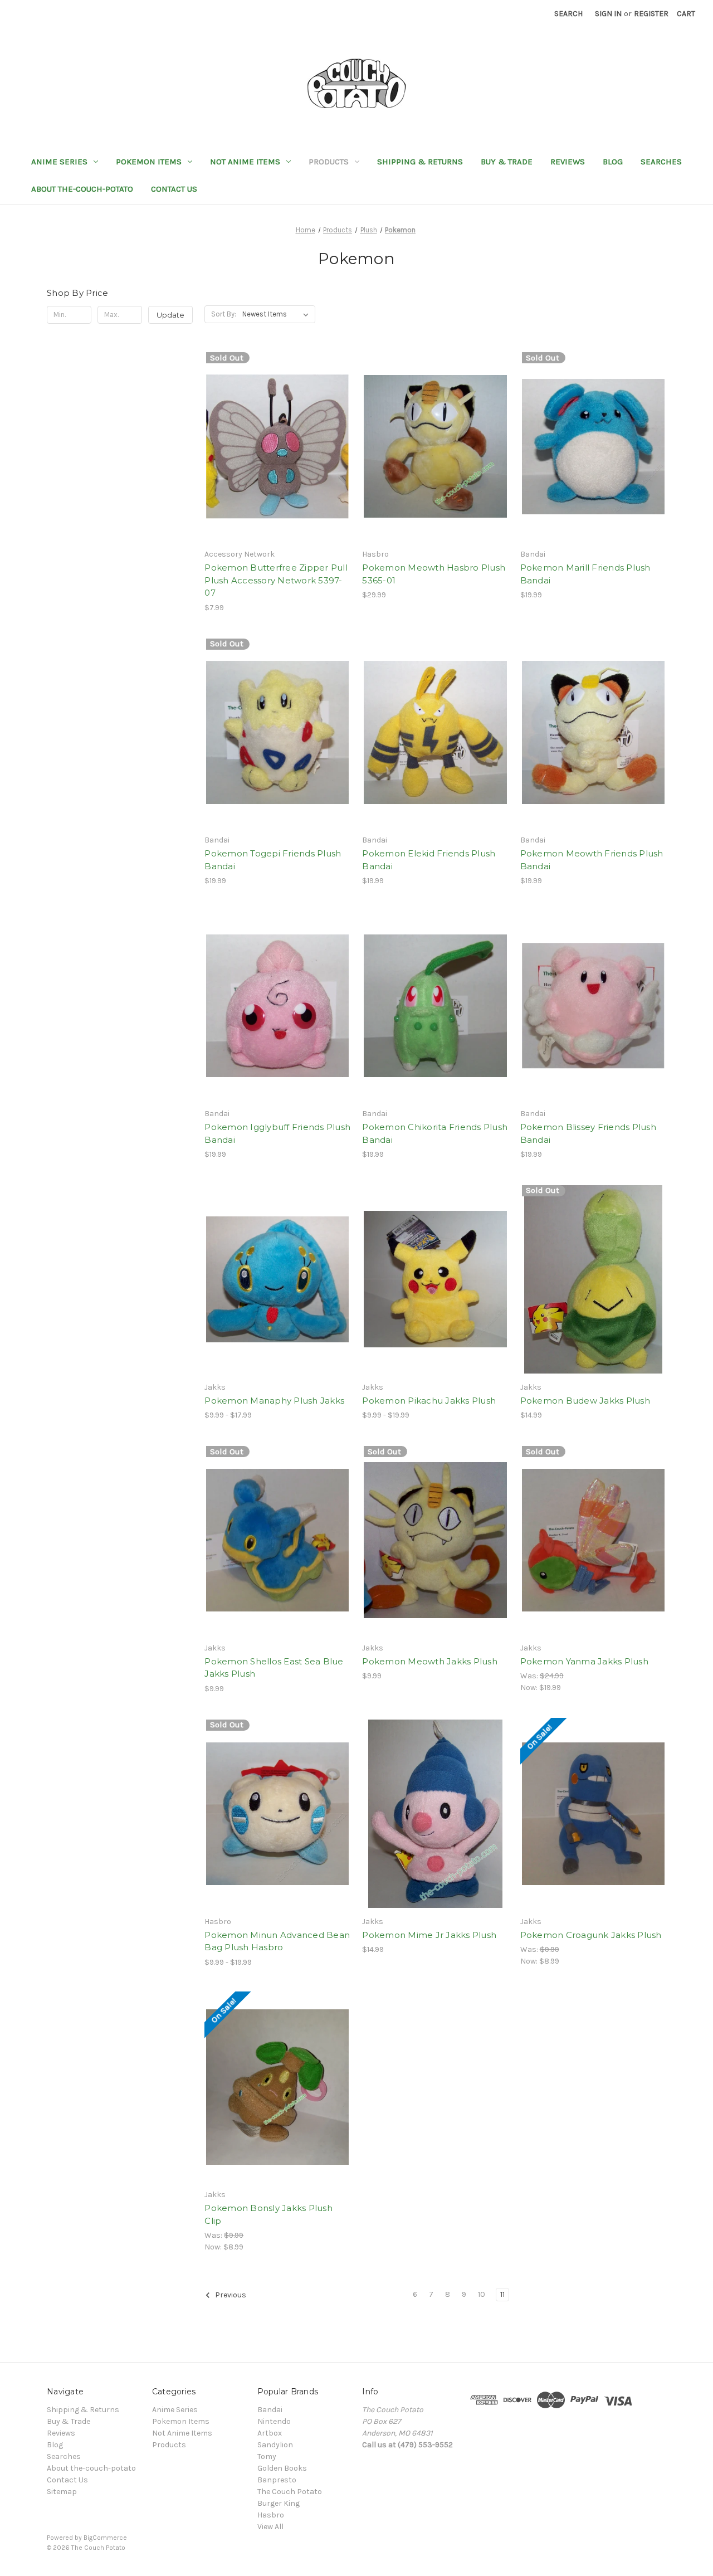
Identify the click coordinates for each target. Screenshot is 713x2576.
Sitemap (62, 2492)
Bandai (270, 2410)
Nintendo (274, 2421)
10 (482, 2294)
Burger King (279, 2503)
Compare (274, 447)
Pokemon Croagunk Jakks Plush (591, 1935)
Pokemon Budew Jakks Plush (585, 1401)
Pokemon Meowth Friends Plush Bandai (592, 860)
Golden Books (282, 2468)
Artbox (270, 2433)
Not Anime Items (245, 162)
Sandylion (275, 2445)
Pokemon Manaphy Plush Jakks (274, 1401)
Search (568, 14)
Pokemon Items (149, 162)
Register (651, 14)
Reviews (568, 162)
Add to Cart (435, 752)
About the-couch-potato (82, 189)
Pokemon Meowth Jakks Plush (430, 1661)
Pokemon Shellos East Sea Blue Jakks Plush (274, 1668)
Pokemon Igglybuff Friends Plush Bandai (277, 1133)
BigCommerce (105, 2538)
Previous (230, 2295)
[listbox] (278, 314)
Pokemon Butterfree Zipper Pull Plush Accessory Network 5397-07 (276, 580)
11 (502, 2294)
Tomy (267, 2456)
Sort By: (224, 314)
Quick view (275, 427)
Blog (613, 162)
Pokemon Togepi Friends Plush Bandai (273, 860)
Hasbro (271, 2515)
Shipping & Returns (420, 162)
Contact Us (174, 189)
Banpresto (277, 2480)
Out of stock (277, 466)
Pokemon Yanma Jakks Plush (584, 1661)
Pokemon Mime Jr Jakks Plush (429, 1935)
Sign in (608, 14)
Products (329, 162)
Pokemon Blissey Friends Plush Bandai (588, 1133)
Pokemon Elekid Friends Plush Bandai (429, 860)
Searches (661, 162)
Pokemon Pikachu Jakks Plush (429, 1401)
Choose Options (436, 466)
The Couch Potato (290, 2492)
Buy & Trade (507, 162)
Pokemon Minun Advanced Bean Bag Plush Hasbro (277, 1941)
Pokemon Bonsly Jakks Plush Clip (268, 2214)
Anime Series (59, 162)
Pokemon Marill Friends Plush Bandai (585, 574)
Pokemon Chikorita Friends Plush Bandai (435, 1133)
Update (170, 315)
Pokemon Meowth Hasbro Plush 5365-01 (434, 574)
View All (270, 2527)
